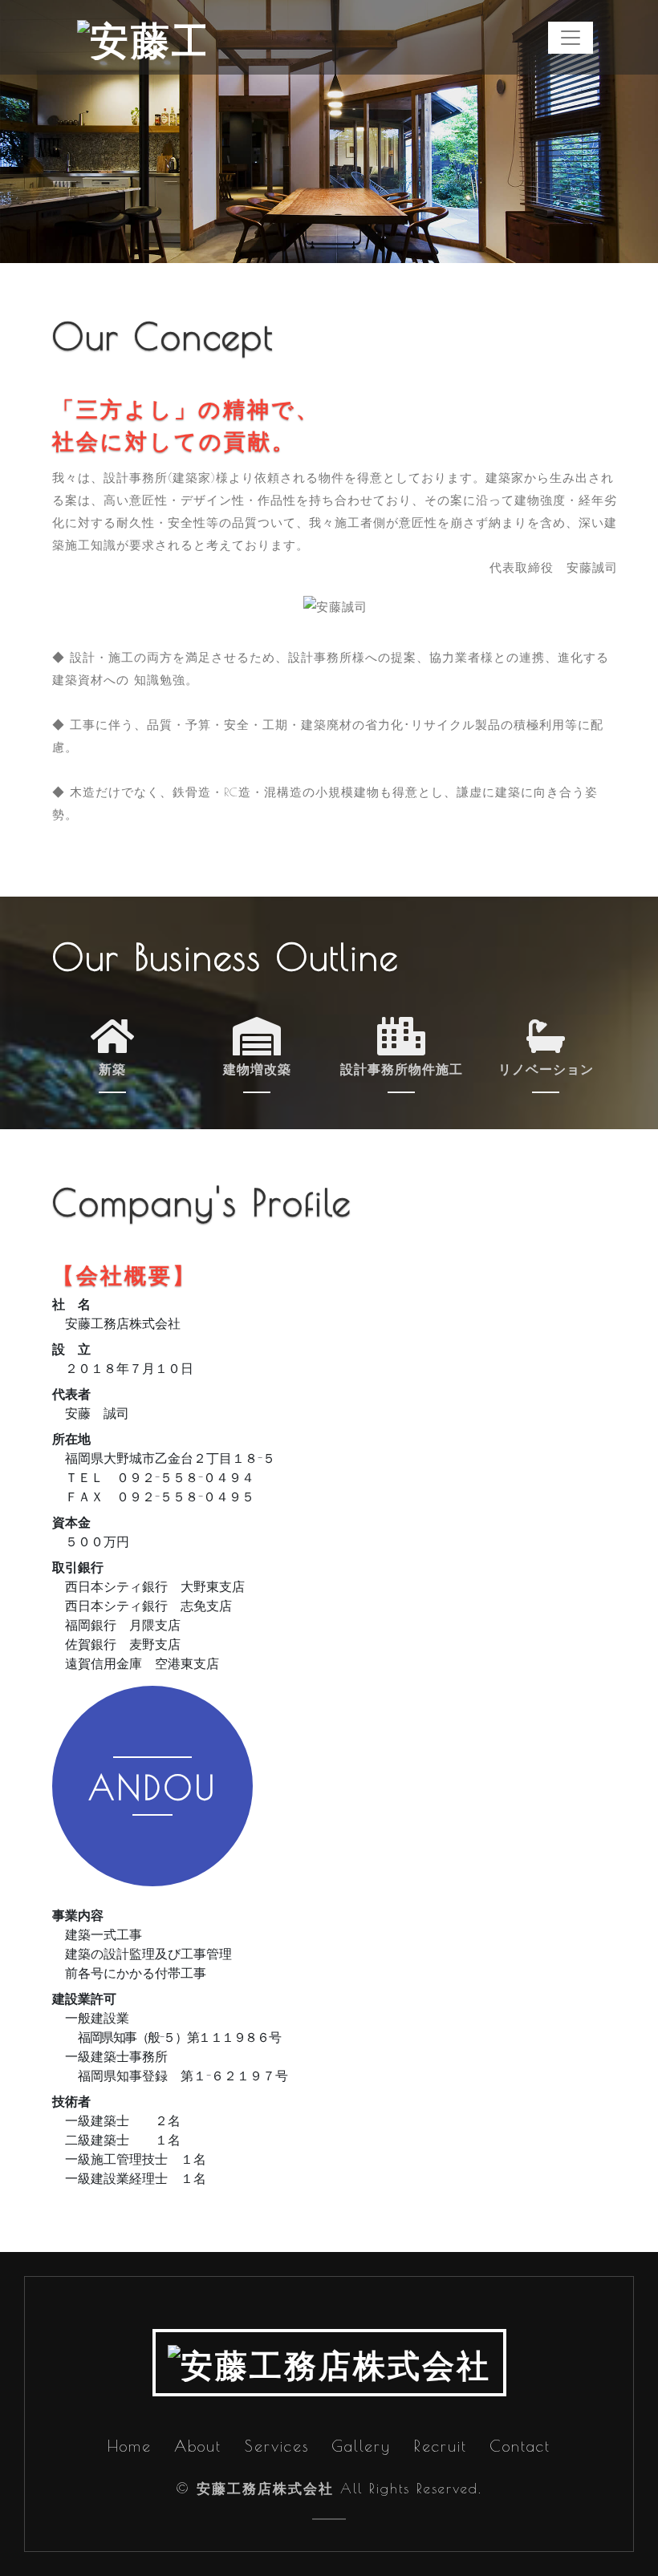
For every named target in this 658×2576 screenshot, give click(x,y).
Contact (520, 2446)
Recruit (441, 2446)
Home (130, 2446)
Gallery (361, 2446)
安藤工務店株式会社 (265, 2489)
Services (277, 2446)
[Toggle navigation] (571, 38)
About (198, 2446)
